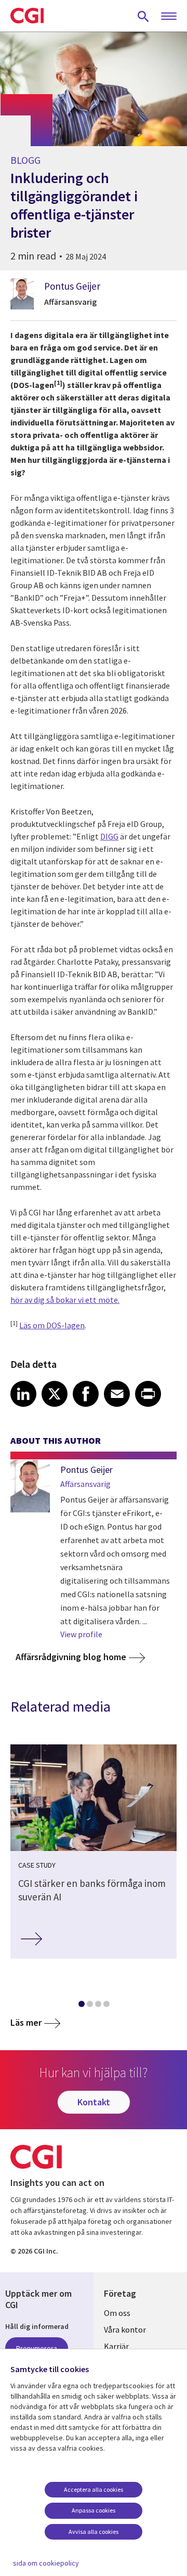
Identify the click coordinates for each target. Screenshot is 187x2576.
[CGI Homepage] (27, 16)
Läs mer (26, 2022)
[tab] (81, 2006)
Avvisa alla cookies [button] (94, 2532)
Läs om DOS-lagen (52, 1325)
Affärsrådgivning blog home (71, 1657)
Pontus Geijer (72, 286)
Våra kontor (125, 2329)
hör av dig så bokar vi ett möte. (65, 1300)
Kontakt (94, 2102)
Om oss (117, 2313)
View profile (81, 1634)
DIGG (109, 836)
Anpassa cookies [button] (94, 2510)
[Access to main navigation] (169, 17)
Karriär (116, 2346)
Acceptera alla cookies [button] (94, 2489)
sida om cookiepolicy (46, 2563)
